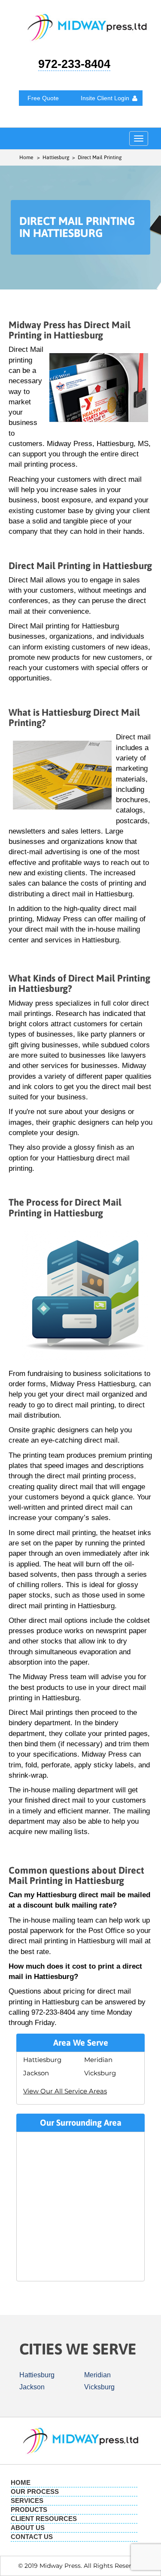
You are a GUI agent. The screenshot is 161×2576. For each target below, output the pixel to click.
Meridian (98, 2060)
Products (29, 2510)
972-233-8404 (74, 64)
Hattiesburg (42, 2060)
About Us (28, 2528)
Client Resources (44, 2519)
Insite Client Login (105, 98)
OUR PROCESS (35, 2491)
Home (26, 157)
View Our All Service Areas (65, 2091)
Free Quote (43, 98)
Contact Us (32, 2537)
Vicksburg (100, 2073)
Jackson (36, 2073)
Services (27, 2501)
